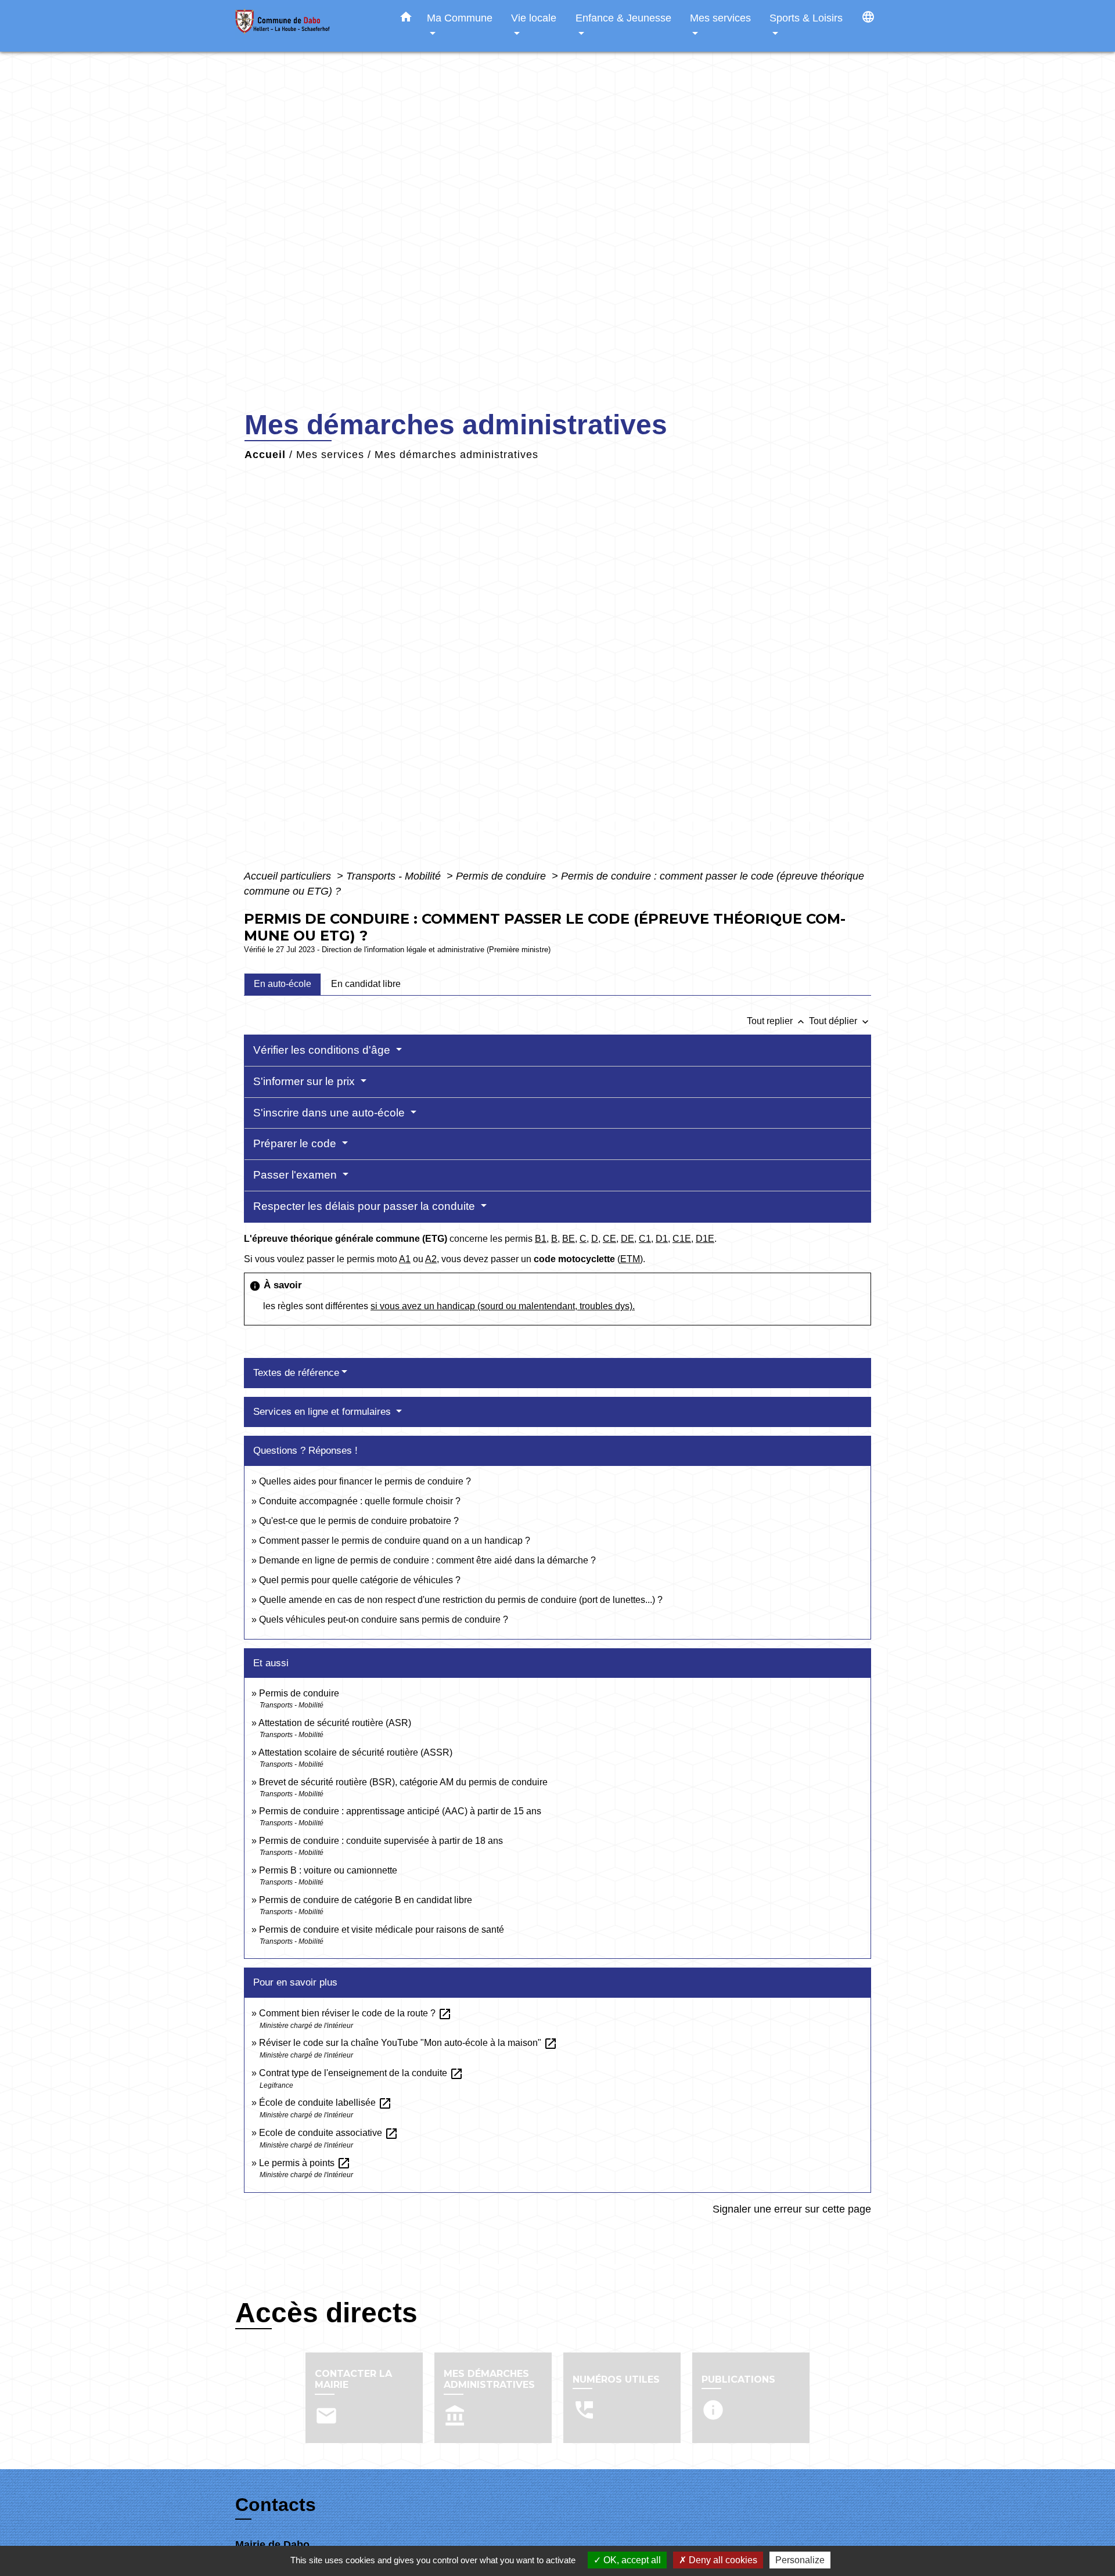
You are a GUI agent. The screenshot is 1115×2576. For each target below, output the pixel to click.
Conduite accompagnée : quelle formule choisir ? (360, 1501)
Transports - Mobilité (395, 876)
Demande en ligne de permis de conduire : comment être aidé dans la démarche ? (427, 1560)
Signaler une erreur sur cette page (792, 2209)
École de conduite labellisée (325, 2103)
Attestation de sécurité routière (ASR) (335, 1723)
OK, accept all (631, 2560)
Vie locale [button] (534, 18)
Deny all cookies (722, 2560)
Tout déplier (840, 1021)
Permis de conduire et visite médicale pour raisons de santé (382, 1930)
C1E (682, 1239)
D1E (705, 1239)
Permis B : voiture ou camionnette (328, 1870)
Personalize (800, 2560)
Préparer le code (296, 1143)
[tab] (283, 984)
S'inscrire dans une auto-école (330, 1113)
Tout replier (777, 1021)
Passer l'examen (296, 1175)
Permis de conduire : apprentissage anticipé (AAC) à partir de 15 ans (400, 1811)
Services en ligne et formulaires (323, 1412)
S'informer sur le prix (305, 1081)
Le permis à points (305, 2163)
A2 (431, 1259)
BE (569, 1239)
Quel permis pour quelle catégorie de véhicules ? (360, 1580)
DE (627, 1239)
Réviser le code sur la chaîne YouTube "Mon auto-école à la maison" (408, 2043)
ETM (630, 1259)
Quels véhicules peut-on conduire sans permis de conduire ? (384, 1620)
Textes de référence (296, 1373)
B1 (541, 1239)
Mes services (330, 455)
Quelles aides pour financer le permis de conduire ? (365, 1481)
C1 (645, 1239)
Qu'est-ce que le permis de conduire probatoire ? (359, 1521)
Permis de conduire (502, 876)
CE (609, 1239)
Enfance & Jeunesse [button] (623, 18)
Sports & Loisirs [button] (806, 18)
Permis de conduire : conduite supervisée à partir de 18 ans (381, 1841)
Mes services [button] (720, 18)
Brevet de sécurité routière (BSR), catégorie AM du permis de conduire (403, 1782)
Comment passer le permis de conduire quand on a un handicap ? (395, 1541)
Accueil (265, 455)
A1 (405, 1259)
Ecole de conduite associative (329, 2133)
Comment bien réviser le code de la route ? (355, 2013)
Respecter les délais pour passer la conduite (366, 1206)
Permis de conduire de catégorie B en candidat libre (366, 1900)
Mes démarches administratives (456, 455)
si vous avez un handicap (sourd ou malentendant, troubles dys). (503, 1306)
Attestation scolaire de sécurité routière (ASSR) (355, 1752)
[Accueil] (308, 26)
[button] (406, 19)
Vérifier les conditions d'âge (323, 1050)
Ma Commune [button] (460, 18)
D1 (662, 1239)
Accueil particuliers (289, 876)
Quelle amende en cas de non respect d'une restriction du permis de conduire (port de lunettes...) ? (461, 1600)
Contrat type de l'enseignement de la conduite (361, 2073)
